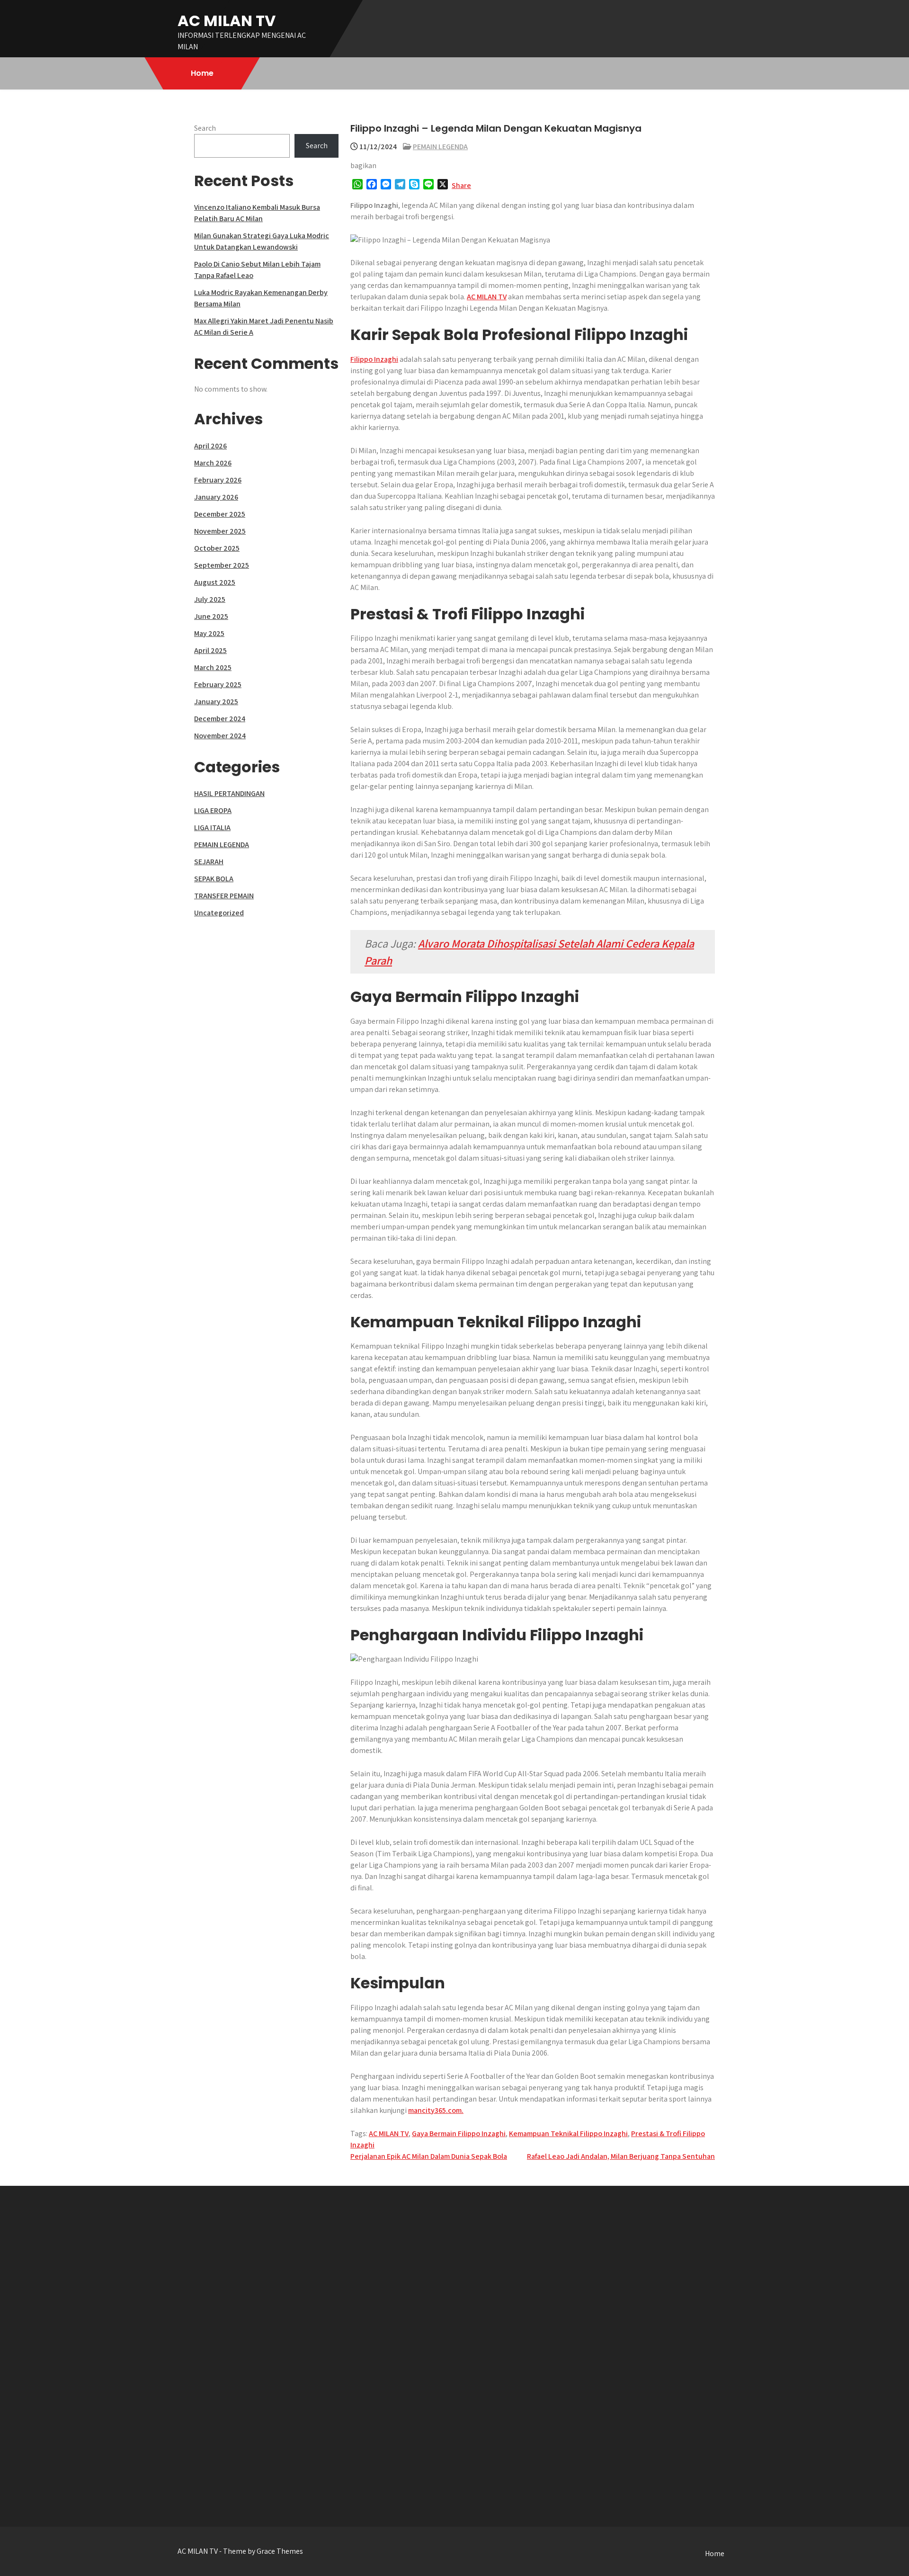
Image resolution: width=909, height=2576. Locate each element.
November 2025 (220, 531)
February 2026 (218, 480)
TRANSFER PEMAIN (224, 896)
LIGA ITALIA (212, 827)
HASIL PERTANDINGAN (229, 793)
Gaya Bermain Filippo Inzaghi (459, 2133)
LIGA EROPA (213, 810)
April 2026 (210, 446)
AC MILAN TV (227, 21)
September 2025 (222, 565)
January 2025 (216, 702)
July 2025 (210, 599)
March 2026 (213, 463)
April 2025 (210, 650)
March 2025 (213, 667)
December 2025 (220, 514)
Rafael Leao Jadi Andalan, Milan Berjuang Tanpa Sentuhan (621, 2156)
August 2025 (215, 582)
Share (461, 185)
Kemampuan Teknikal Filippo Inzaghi (568, 2133)
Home (202, 73)
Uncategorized (219, 913)
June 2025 (211, 616)
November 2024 (220, 736)
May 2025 (209, 633)
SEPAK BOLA (214, 879)
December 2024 (220, 719)
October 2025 (217, 548)
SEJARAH (209, 862)
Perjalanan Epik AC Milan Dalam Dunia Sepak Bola (429, 2156)
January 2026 (216, 497)
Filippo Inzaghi (374, 359)
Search (205, 128)
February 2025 (218, 684)
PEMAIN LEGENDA (440, 147)
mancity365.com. (436, 2110)
